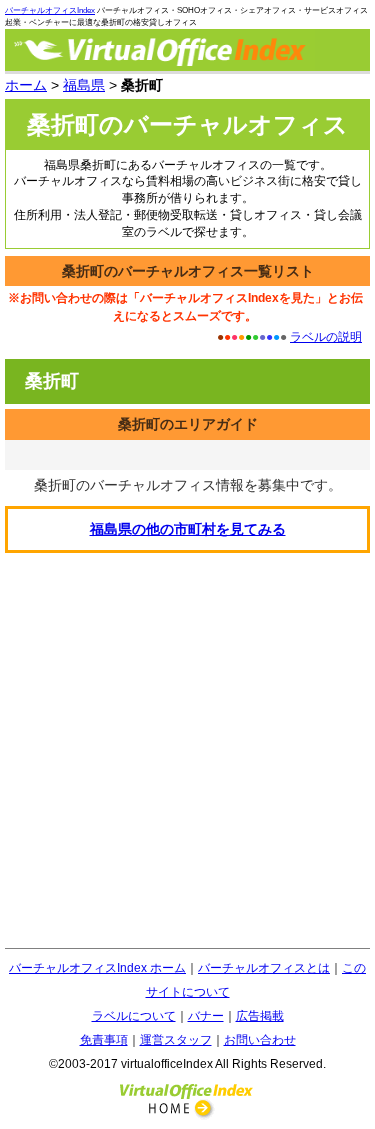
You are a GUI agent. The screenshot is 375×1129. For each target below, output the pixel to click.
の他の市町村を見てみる (188, 529)
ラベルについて (134, 1016)
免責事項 (104, 1040)
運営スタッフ (176, 1040)
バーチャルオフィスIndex (50, 10)
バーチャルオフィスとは (264, 968)
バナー (206, 1016)
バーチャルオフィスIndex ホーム (97, 968)
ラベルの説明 (326, 337)
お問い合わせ (260, 1040)
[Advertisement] (187, 750)
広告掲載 (260, 1016)
